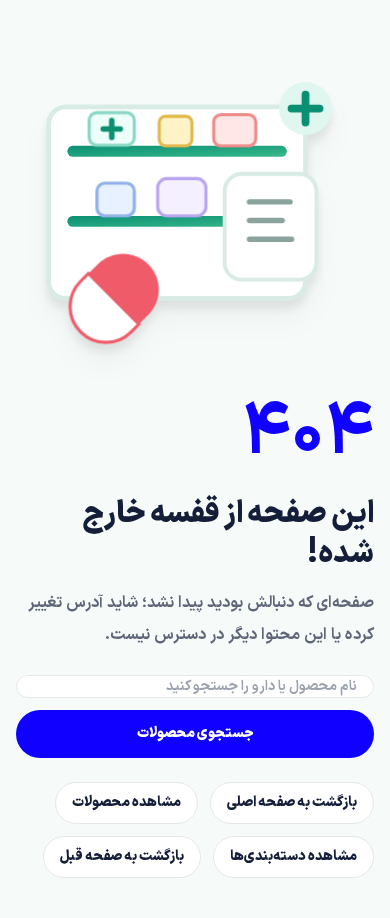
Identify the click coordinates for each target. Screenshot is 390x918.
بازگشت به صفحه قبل (122, 856)
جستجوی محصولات (195, 733)
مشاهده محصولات (126, 802)
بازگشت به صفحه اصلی (292, 802)
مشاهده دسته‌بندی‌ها (293, 856)
